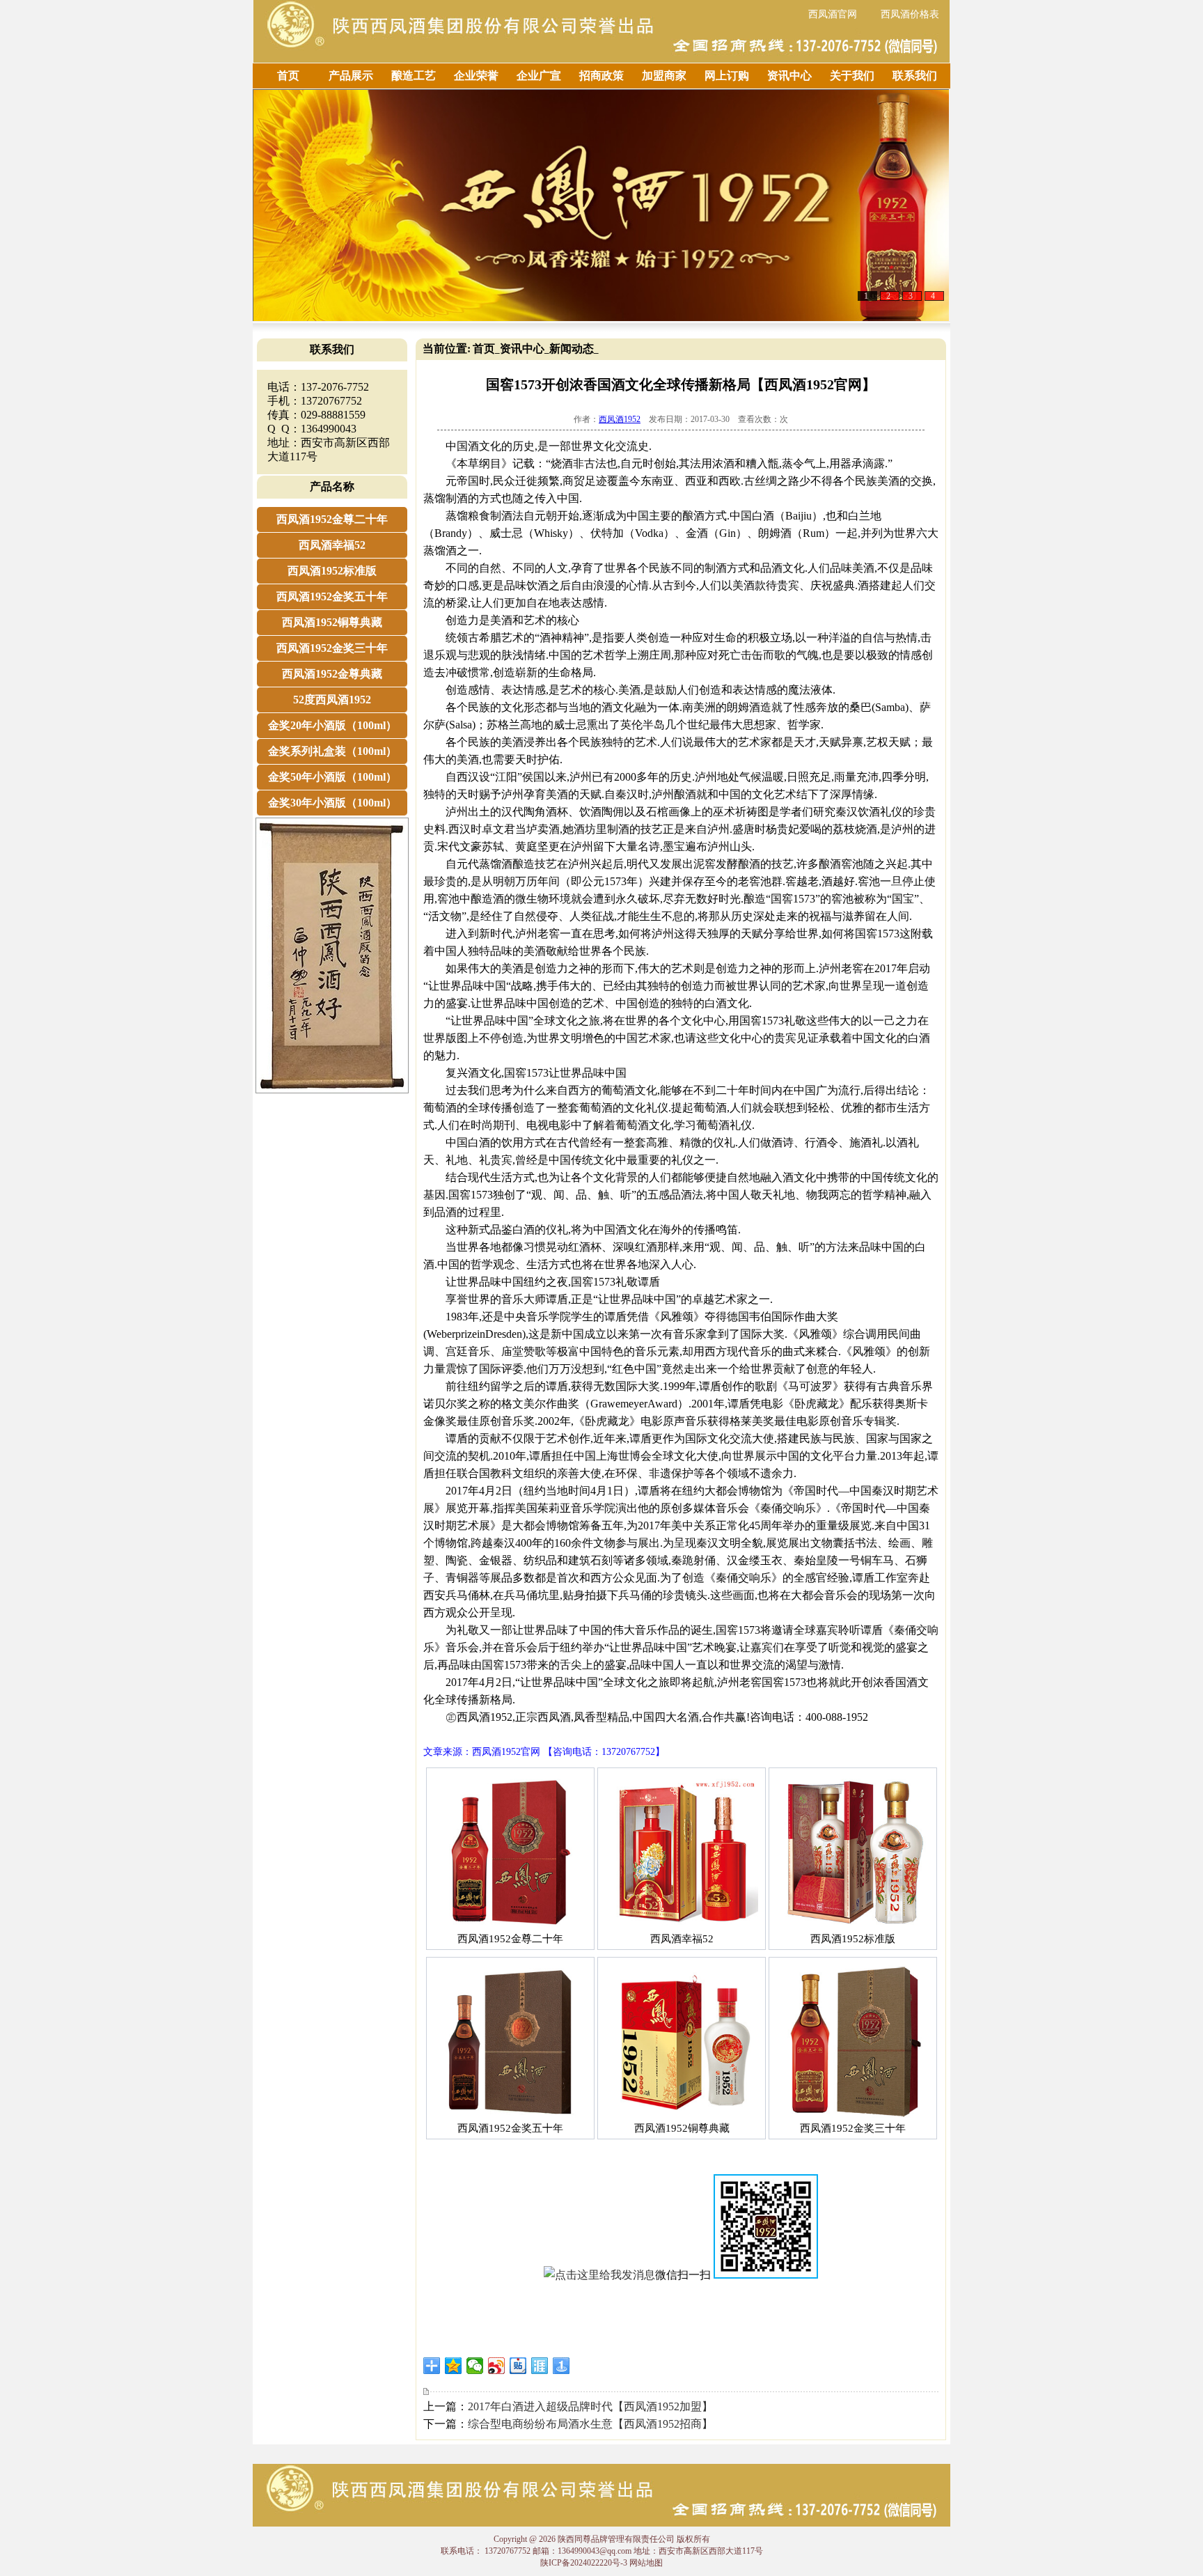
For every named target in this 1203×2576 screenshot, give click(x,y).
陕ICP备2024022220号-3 (584, 2563)
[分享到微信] (475, 2366)
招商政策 (601, 76)
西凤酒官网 (833, 14)
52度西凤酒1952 (332, 700)
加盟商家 (664, 76)
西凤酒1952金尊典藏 (332, 674)
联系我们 (915, 76)
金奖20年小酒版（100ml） (332, 725)
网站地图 (646, 2563)
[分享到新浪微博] (497, 2366)
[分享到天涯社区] (540, 2366)
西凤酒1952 (620, 419)
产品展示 (351, 76)
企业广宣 (539, 76)
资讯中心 (789, 76)
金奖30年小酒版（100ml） (332, 803)
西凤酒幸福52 (332, 545)
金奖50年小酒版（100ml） (332, 777)
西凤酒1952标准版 (332, 571)
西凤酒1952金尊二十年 (332, 519)
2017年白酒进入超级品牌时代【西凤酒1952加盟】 (590, 2406)
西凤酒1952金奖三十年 (332, 648)
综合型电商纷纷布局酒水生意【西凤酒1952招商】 (590, 2424)
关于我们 (852, 76)
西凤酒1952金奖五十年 (332, 596)
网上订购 (727, 76)
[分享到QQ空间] (454, 2366)
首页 (288, 76)
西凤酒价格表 (910, 14)
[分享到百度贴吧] (518, 2366)
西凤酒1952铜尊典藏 (332, 622)
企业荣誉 (476, 76)
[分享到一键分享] (561, 2366)
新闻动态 (572, 349)
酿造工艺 (414, 76)
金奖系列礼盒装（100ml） (332, 751)
